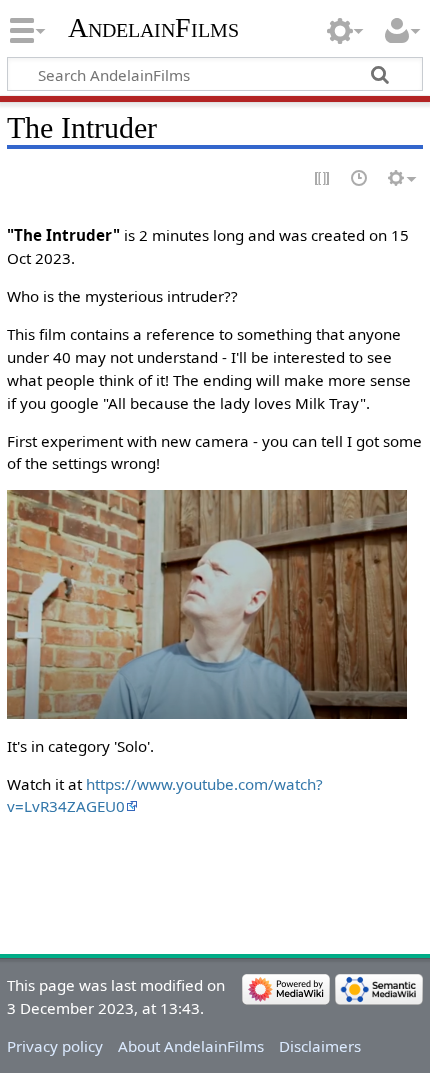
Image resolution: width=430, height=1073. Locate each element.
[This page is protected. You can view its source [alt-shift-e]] (323, 179)
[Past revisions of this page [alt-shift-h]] (360, 179)
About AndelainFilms (191, 1046)
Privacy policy (55, 1046)
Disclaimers (320, 1046)
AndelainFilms (153, 27)
